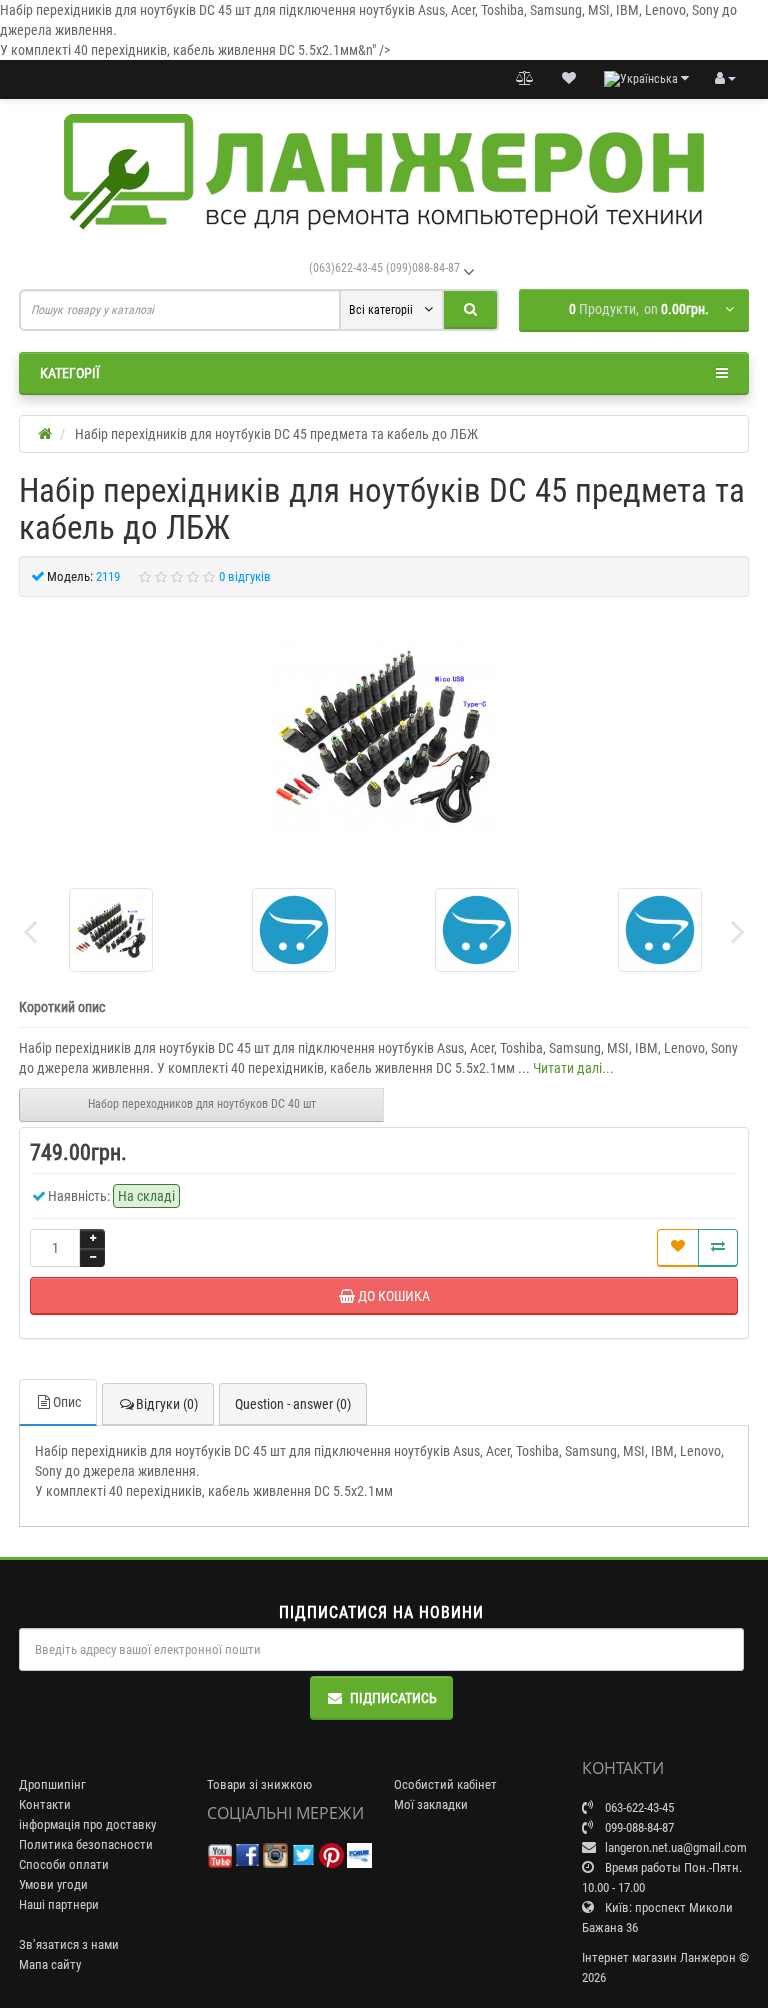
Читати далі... (573, 1068)
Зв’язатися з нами (69, 1944)
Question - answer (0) (293, 1404)
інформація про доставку (87, 1824)
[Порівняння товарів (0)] (525, 79)
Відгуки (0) (167, 1404)
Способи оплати (64, 1864)
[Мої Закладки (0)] (569, 79)
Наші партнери (59, 1904)
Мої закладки (431, 1804)
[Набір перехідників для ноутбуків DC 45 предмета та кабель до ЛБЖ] (384, 735)
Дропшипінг (52, 1784)
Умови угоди (53, 1884)
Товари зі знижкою (259, 1784)
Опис (67, 1402)
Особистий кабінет (445, 1784)
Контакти (45, 1804)
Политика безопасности (86, 1844)
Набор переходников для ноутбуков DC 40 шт (202, 1104)
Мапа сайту (50, 1964)
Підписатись (393, 1698)
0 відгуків (245, 576)
